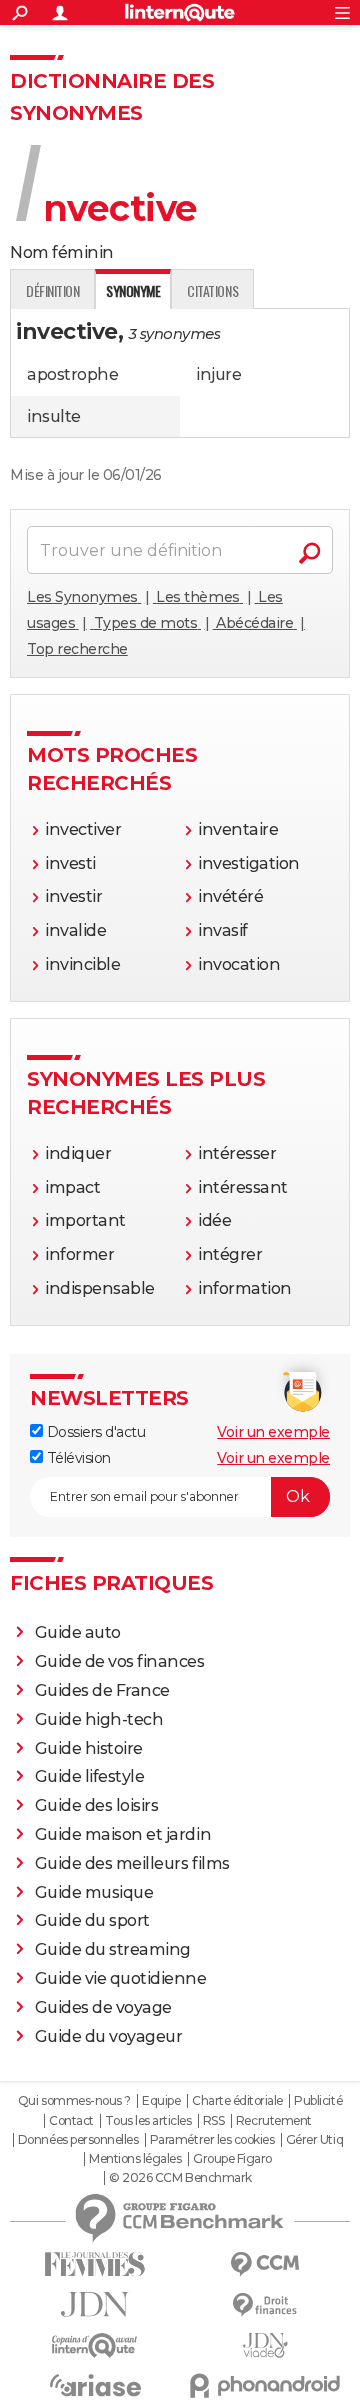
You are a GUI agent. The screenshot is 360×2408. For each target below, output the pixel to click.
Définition (52, 290)
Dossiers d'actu (94, 1432)
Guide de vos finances (120, 1661)
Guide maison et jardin (123, 1834)
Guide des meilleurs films (132, 1863)
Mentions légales (135, 2159)
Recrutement (274, 2121)
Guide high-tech (99, 1719)
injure (218, 374)
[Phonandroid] (265, 2385)
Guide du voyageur (109, 2036)
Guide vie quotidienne (121, 1978)
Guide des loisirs (97, 1805)
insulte (54, 416)
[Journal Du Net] (95, 2304)
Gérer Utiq (314, 2140)
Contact (71, 2121)
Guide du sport (92, 1920)
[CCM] (265, 2264)
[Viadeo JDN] (265, 2345)
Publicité (318, 2101)
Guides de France (102, 1690)
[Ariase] (95, 2385)
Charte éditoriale (237, 2101)
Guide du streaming (113, 1949)
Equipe (161, 2101)
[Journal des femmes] (95, 2264)
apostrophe (72, 374)
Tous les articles (148, 2121)
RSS (214, 2121)
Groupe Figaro (232, 2159)
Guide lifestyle (90, 1776)
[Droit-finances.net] (265, 2305)
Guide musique (94, 1892)
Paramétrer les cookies (212, 2140)
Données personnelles (78, 2140)
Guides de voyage (103, 2007)
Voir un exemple (273, 1432)
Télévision (77, 1458)
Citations (212, 290)
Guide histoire (89, 1748)
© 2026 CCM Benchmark (180, 2178)
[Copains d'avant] (95, 2345)
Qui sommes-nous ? (74, 2101)
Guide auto (78, 1632)
